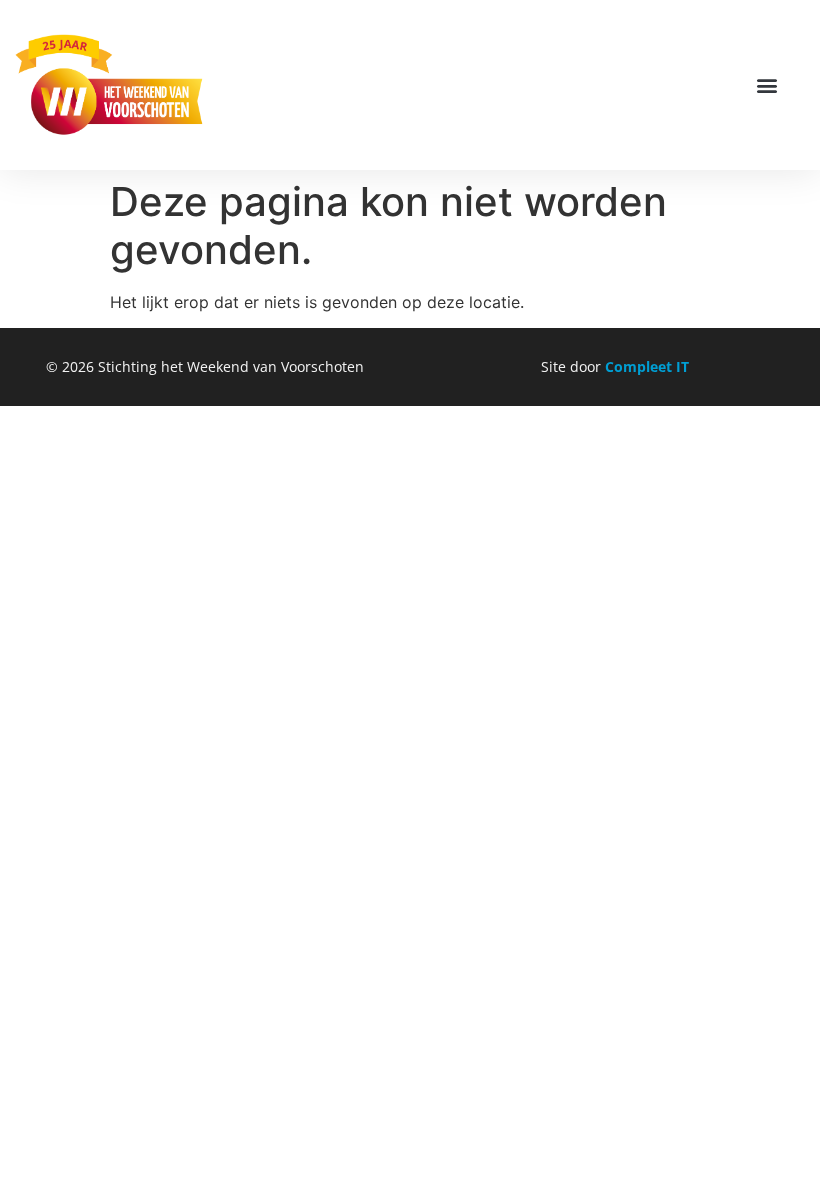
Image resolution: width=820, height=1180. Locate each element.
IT (682, 366)
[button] (767, 85)
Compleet (640, 366)
